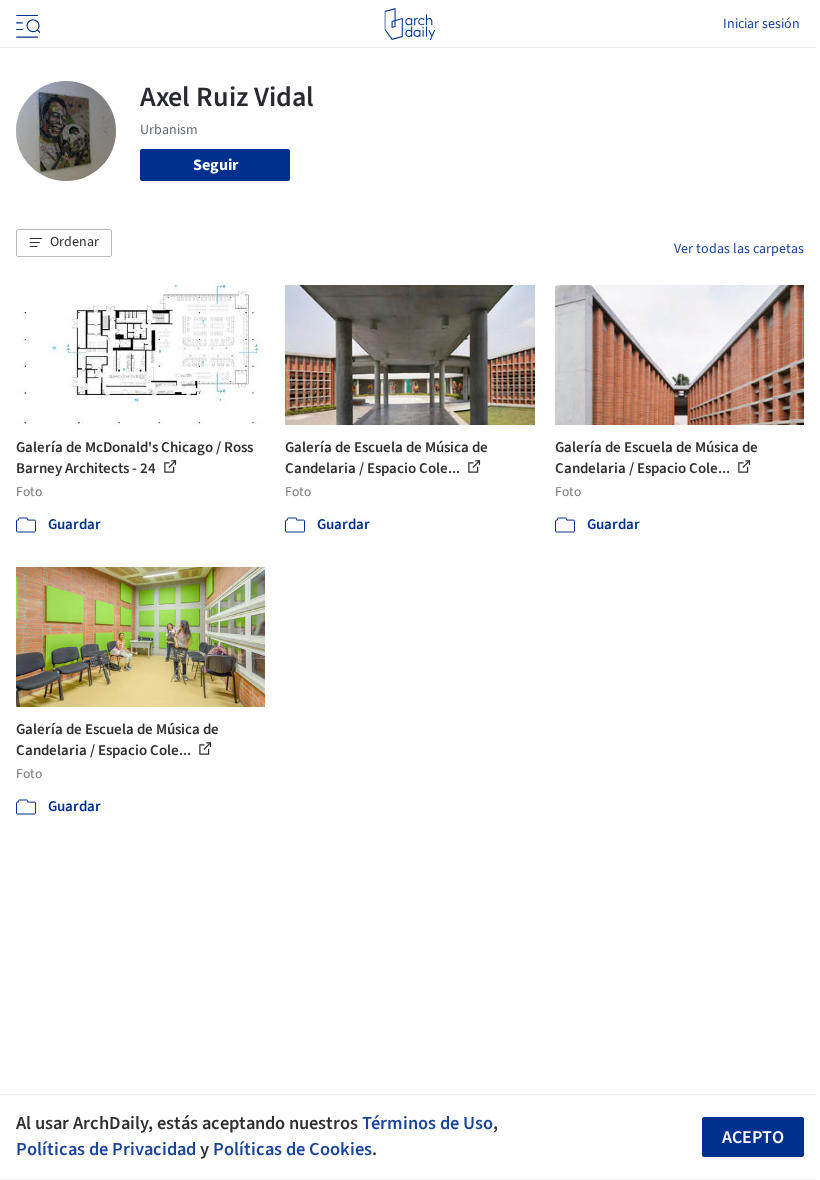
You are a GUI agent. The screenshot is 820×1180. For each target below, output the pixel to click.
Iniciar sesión (761, 24)
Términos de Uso (427, 1123)
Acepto (753, 1137)
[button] (64, 243)
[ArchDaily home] (409, 24)
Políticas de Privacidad (106, 1149)
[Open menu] (26, 24)
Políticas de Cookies (292, 1149)
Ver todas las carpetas (739, 249)
